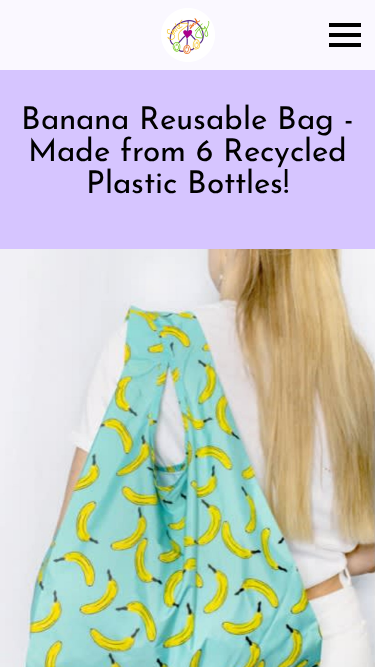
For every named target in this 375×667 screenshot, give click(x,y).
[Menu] (345, 35)
